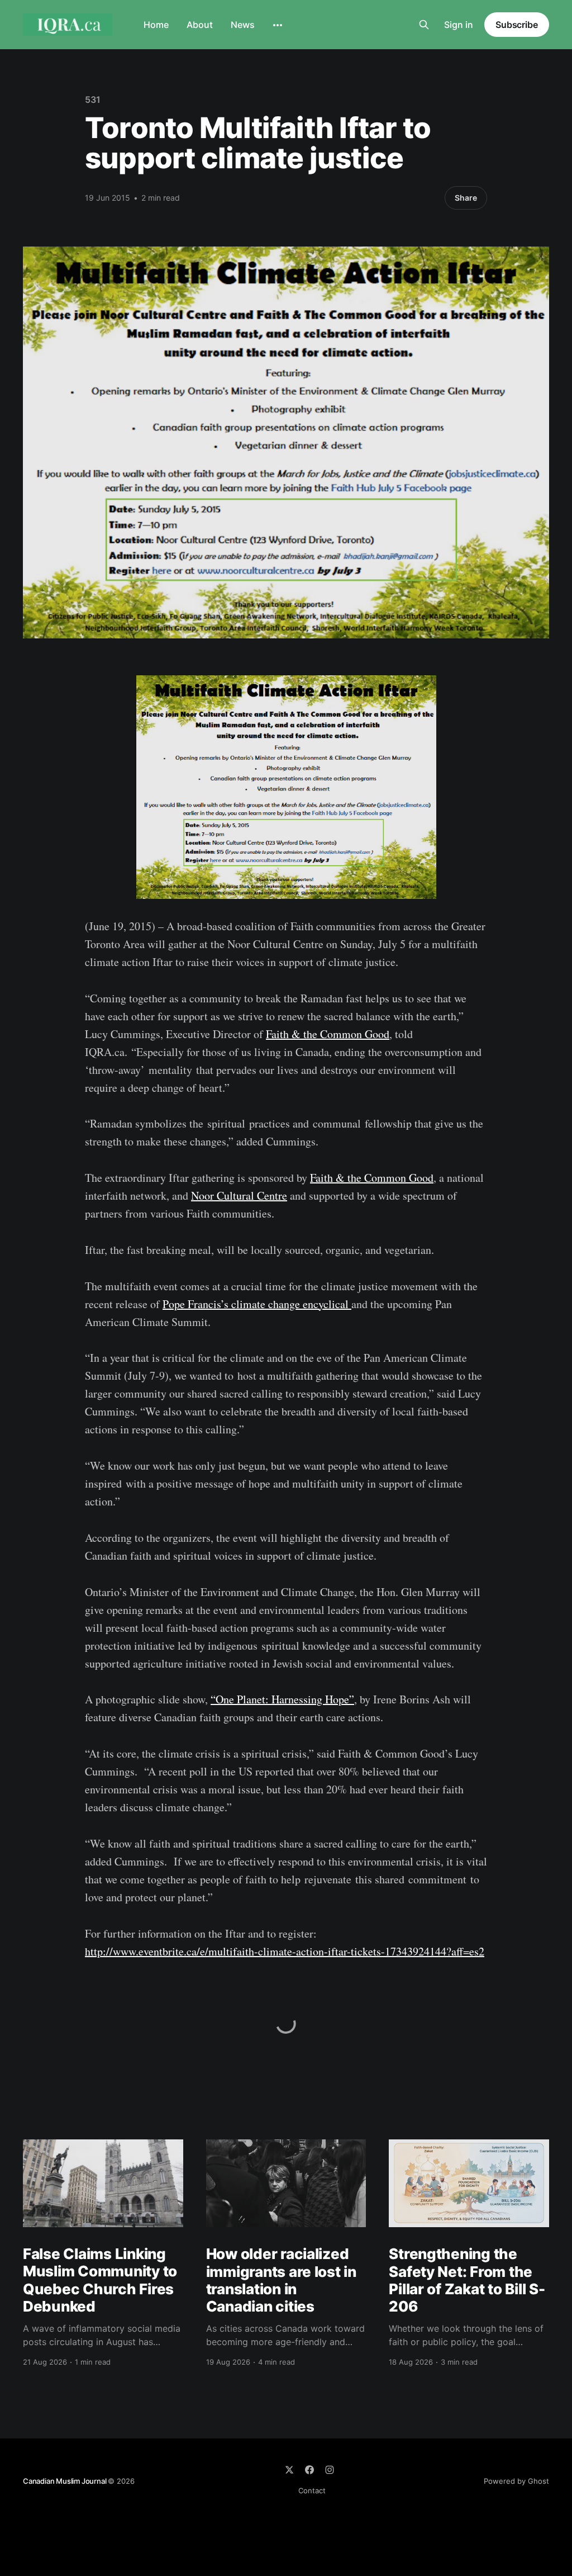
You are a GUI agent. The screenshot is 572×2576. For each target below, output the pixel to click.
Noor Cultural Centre (239, 1195)
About (200, 25)
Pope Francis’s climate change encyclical (257, 1304)
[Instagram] (330, 2470)
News (243, 25)
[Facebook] (309, 2470)
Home (156, 25)
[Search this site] (424, 25)
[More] (278, 25)
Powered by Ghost (516, 2481)
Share (466, 198)
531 (93, 100)
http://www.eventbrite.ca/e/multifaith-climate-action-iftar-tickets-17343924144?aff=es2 (285, 1951)
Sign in (459, 25)
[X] (289, 2470)
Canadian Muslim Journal (65, 2481)
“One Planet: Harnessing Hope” (282, 1699)
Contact (312, 2490)
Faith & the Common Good (328, 1034)
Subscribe (517, 25)
